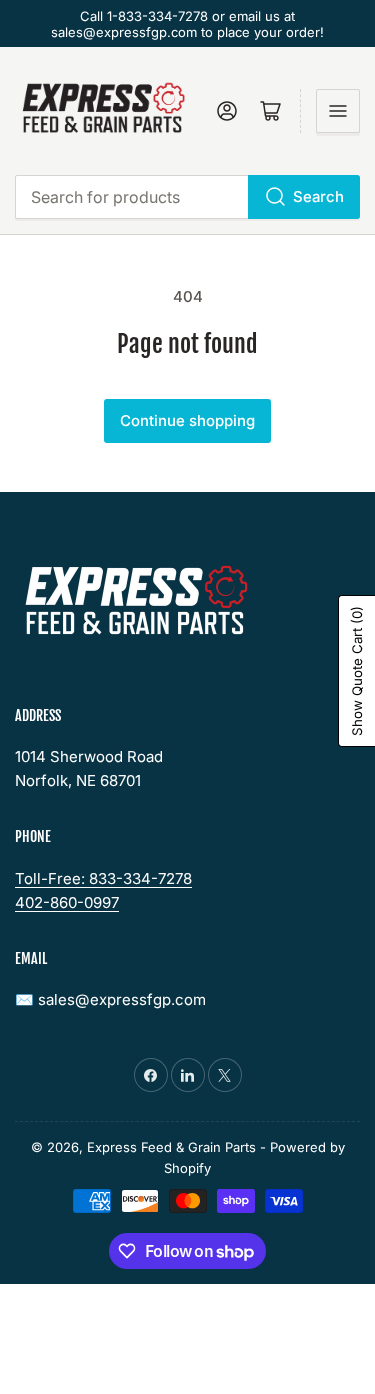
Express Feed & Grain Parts (171, 1147)
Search (318, 196)
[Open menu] (338, 111)
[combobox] (187, 197)
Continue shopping (187, 420)
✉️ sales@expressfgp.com (110, 999)
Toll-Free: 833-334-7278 (103, 878)
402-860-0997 (67, 902)
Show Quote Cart (357, 671)
